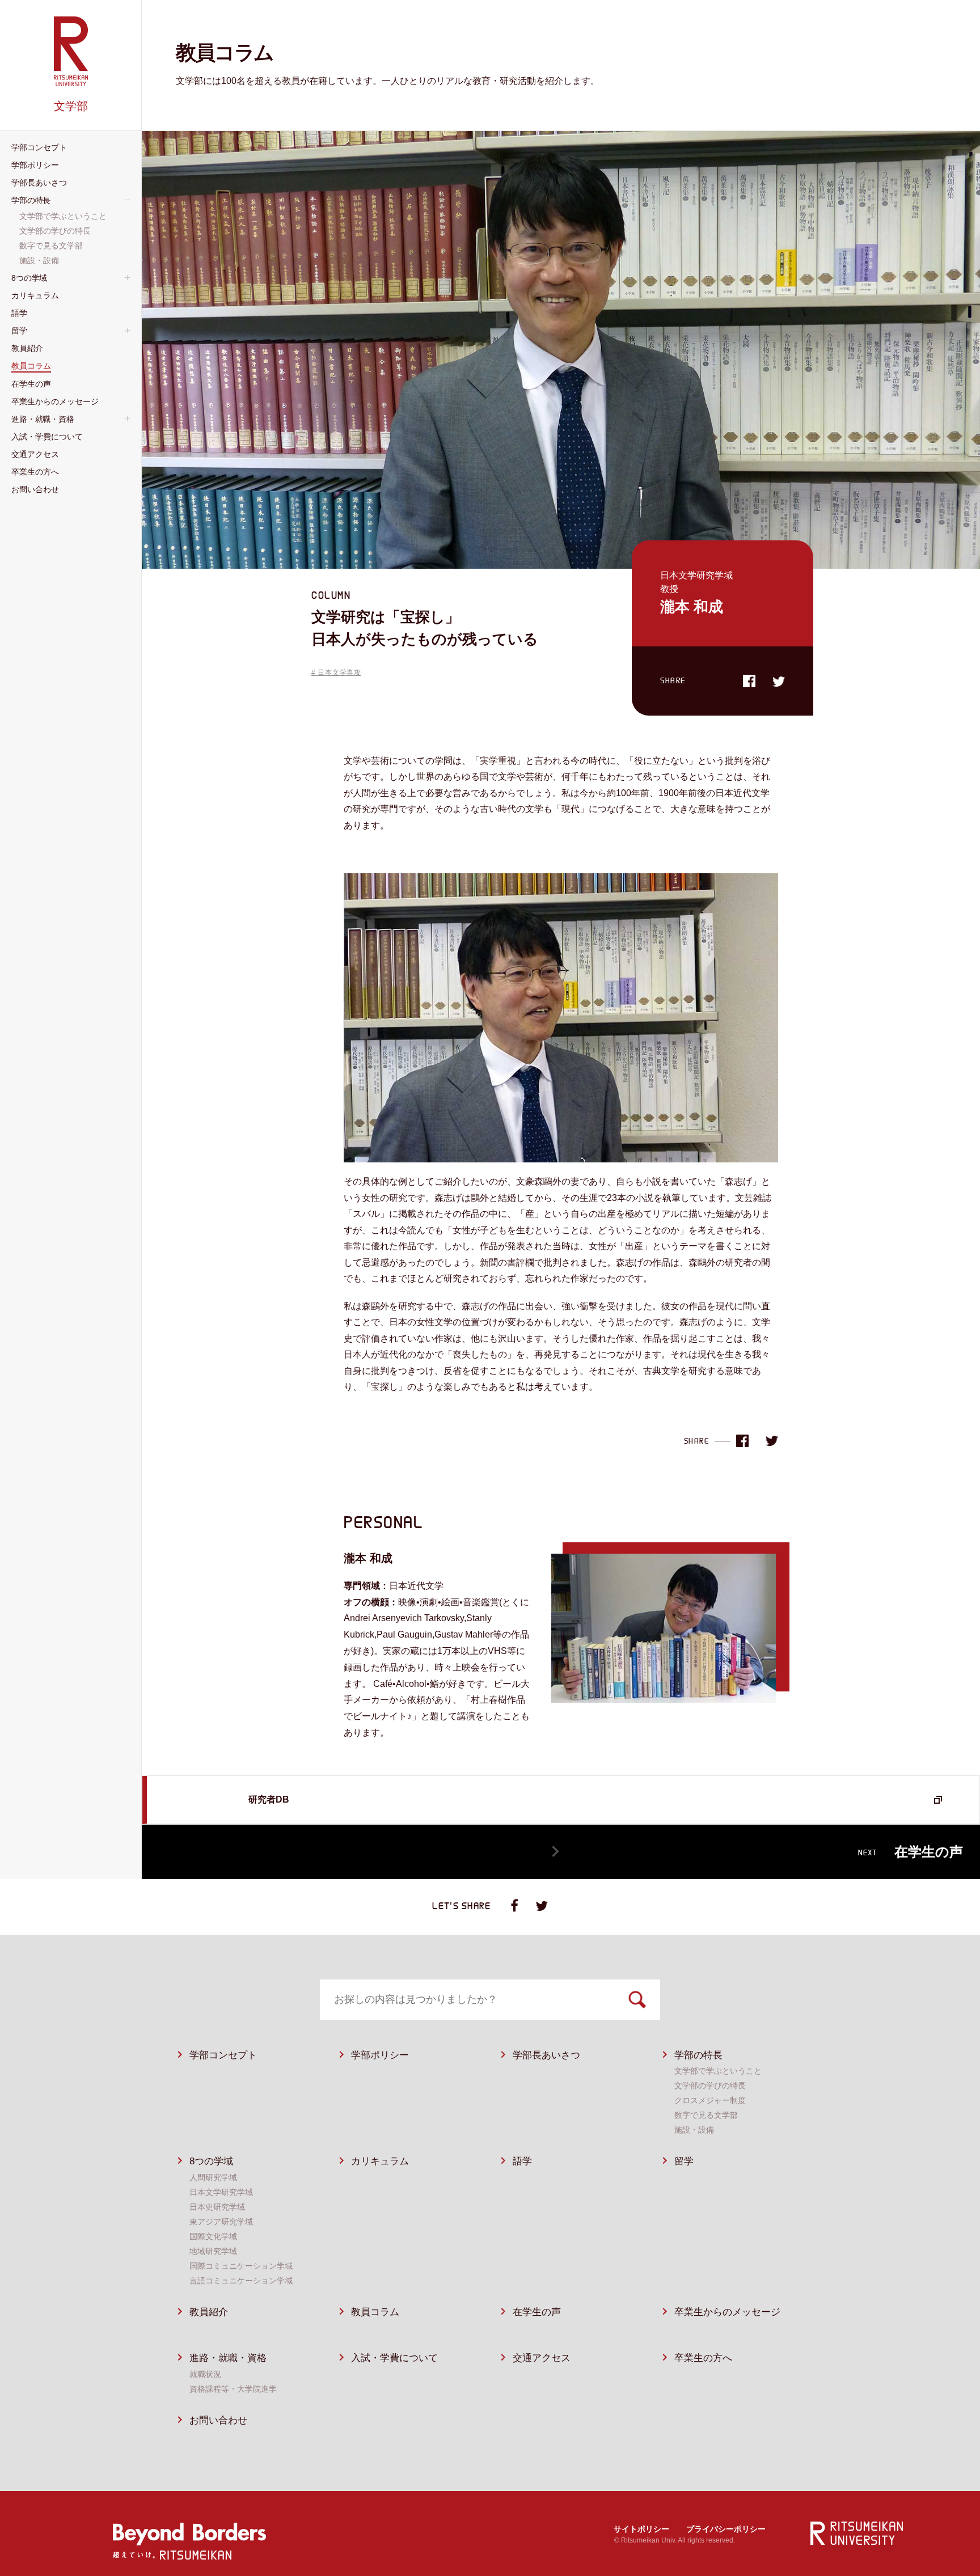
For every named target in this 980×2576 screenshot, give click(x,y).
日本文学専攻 (339, 672)
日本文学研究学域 (221, 2192)
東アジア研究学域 (221, 2222)
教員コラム (375, 2312)
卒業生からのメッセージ (727, 2312)
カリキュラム (380, 2161)
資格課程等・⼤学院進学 (233, 2389)
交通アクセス (542, 2358)
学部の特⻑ (698, 2055)
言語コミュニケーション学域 (241, 2281)
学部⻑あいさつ (546, 2055)
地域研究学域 (213, 2251)
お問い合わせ (218, 2420)
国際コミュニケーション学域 (241, 2266)
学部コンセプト (223, 2055)
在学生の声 (537, 2312)
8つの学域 (211, 2161)
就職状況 (205, 2374)
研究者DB (269, 1799)
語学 (522, 2161)
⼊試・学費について (394, 2358)
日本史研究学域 (217, 2207)
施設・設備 (694, 2130)
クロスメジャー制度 (710, 2100)
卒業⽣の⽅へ (703, 2358)
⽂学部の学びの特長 (710, 2086)
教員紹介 (209, 2312)
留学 (684, 2161)
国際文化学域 (213, 2236)
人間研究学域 (213, 2177)
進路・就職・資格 (228, 2358)
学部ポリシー (380, 2055)
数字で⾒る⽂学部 (706, 2115)
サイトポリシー (641, 2529)
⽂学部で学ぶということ (718, 2071)
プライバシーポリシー (726, 2529)
